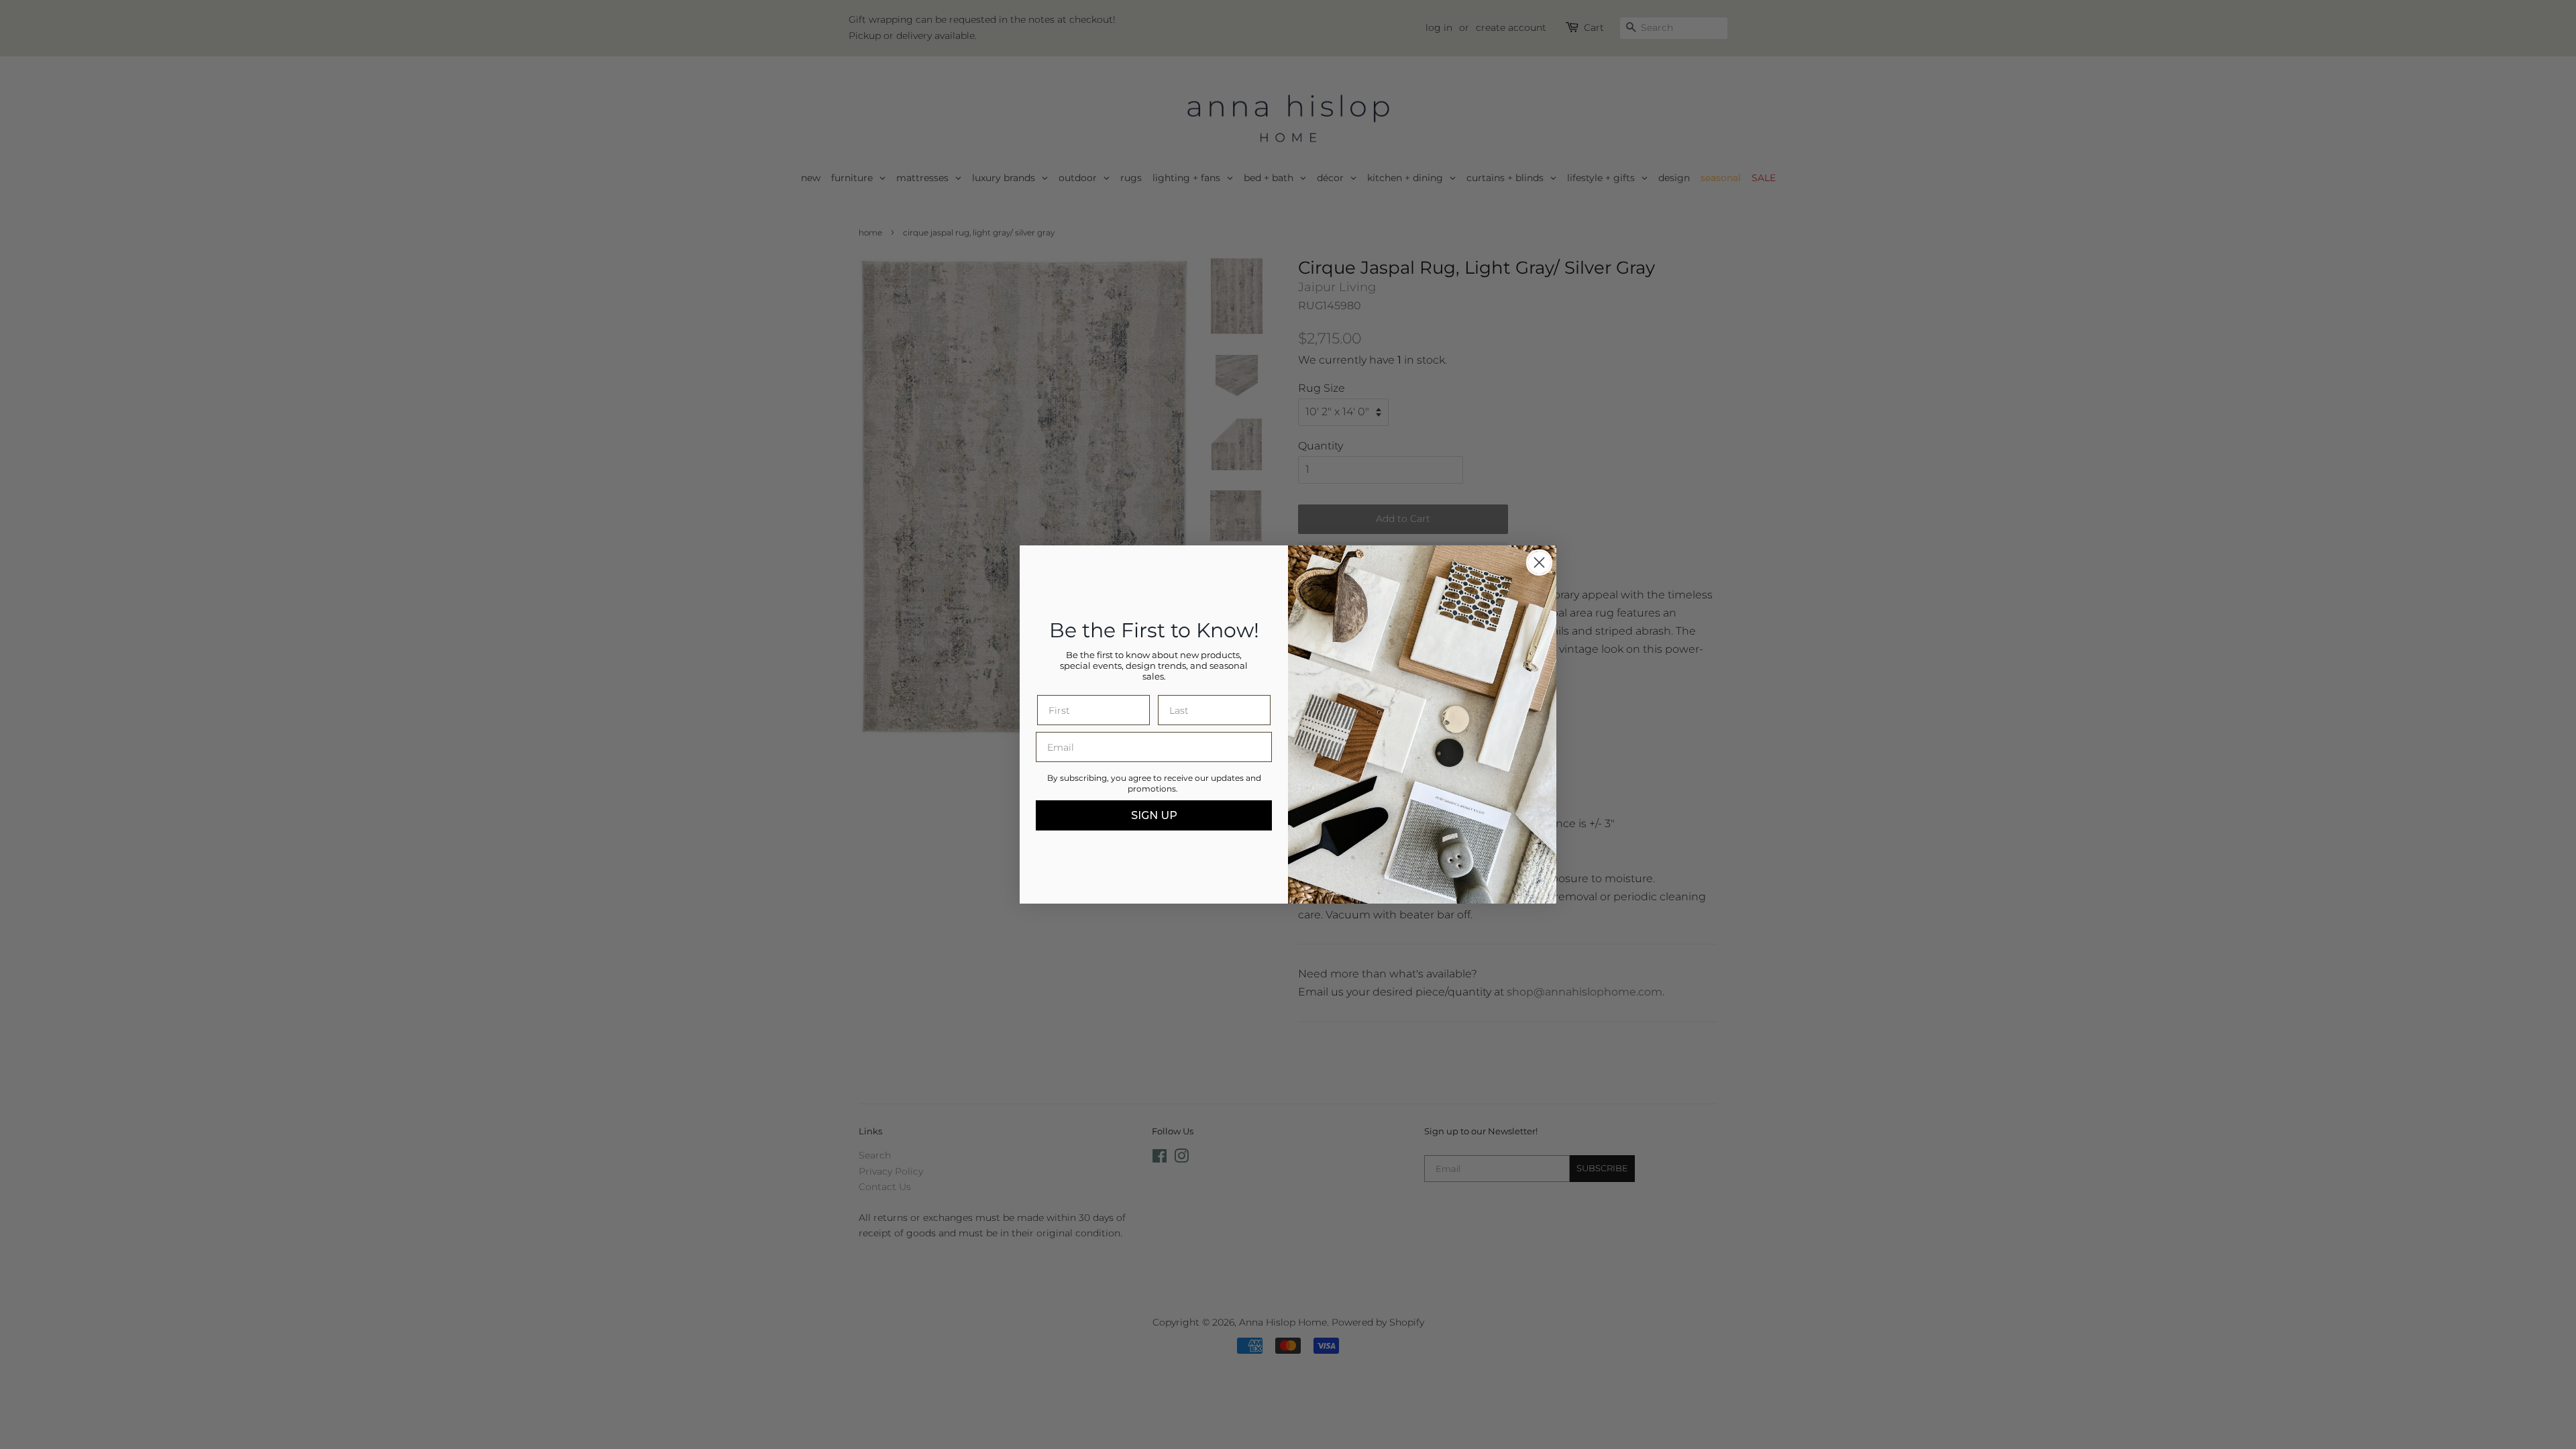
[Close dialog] (1539, 562)
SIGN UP (1154, 815)
